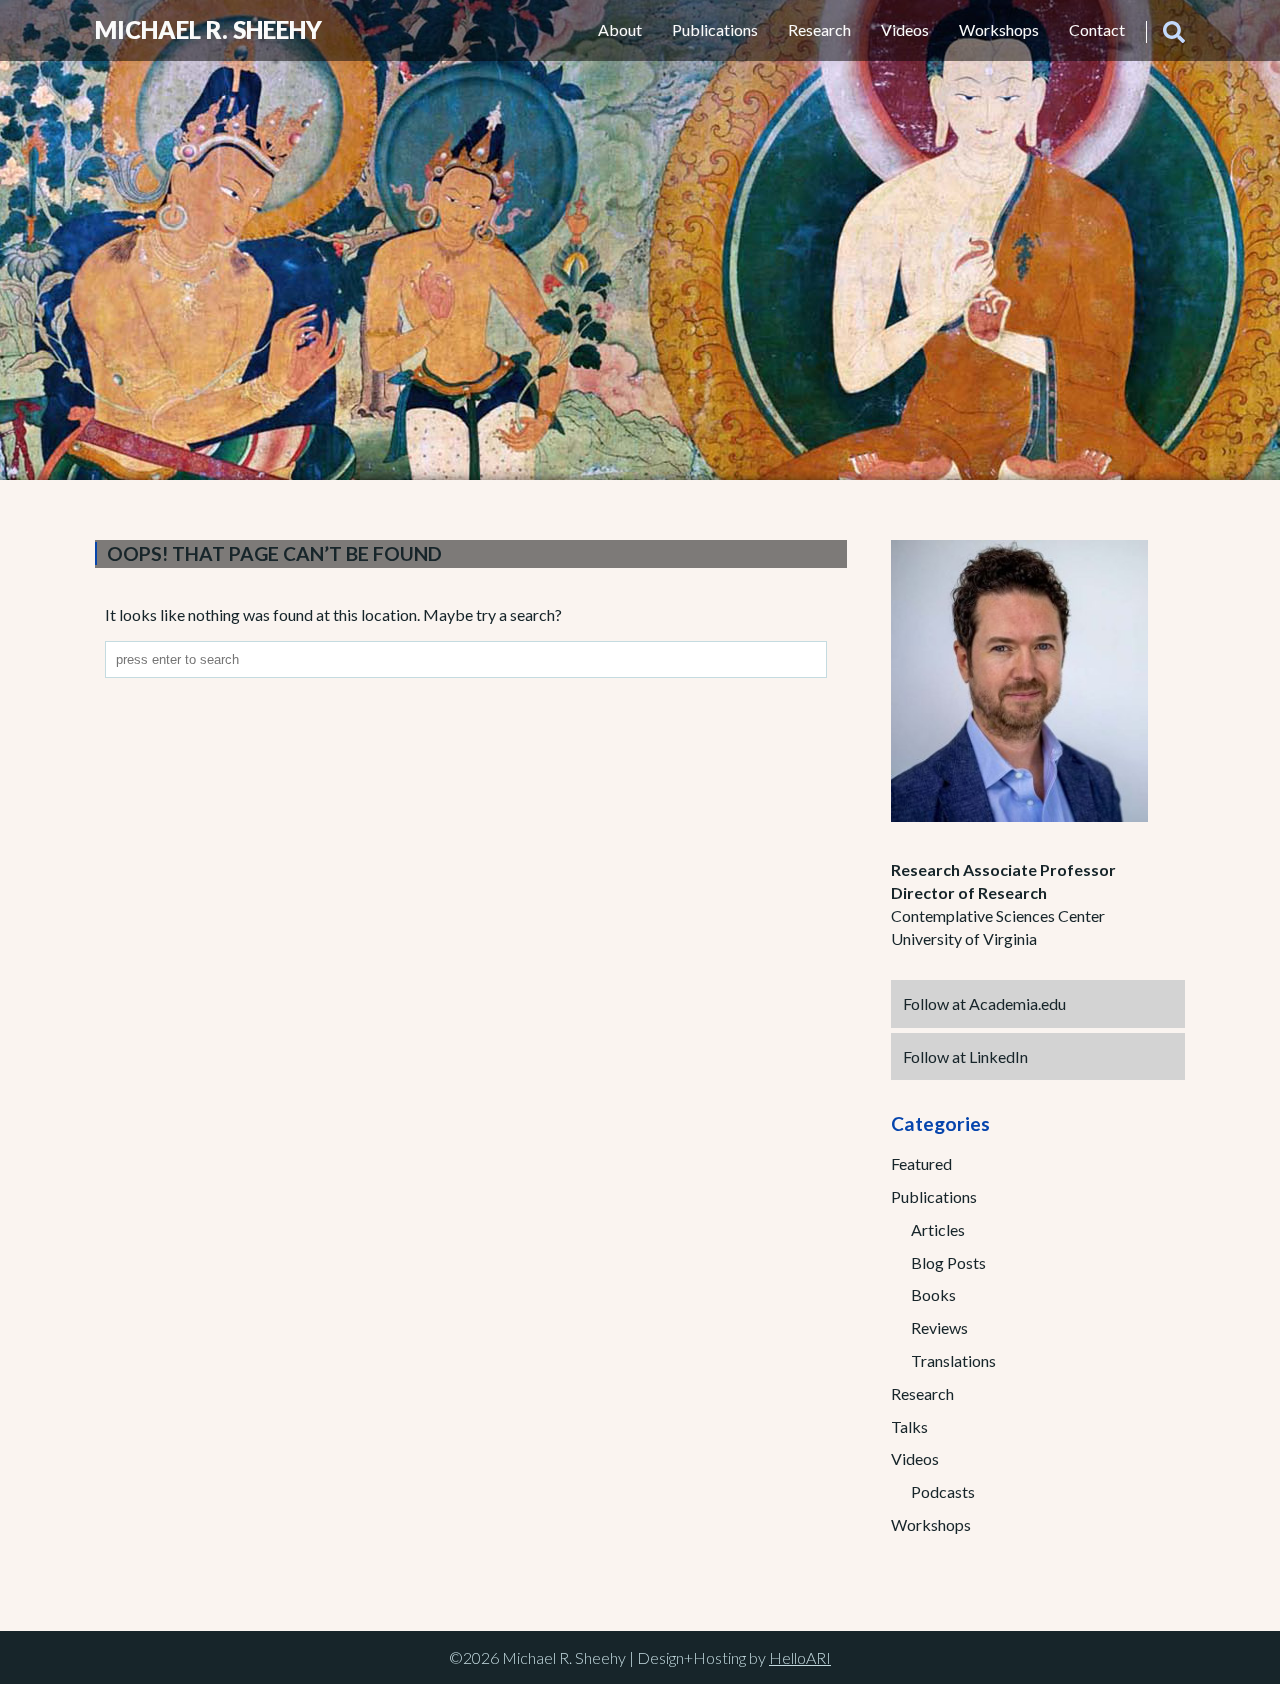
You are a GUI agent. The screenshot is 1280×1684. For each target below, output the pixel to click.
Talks (909, 1426)
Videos (905, 29)
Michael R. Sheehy (208, 29)
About (620, 29)
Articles (938, 1229)
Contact (1097, 29)
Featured (921, 1163)
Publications (715, 29)
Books (933, 1294)
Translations (953, 1360)
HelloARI (800, 1657)
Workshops (999, 29)
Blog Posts (948, 1262)
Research (819, 29)
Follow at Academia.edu (984, 1003)
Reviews (939, 1327)
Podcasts (943, 1491)
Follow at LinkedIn (965, 1056)
